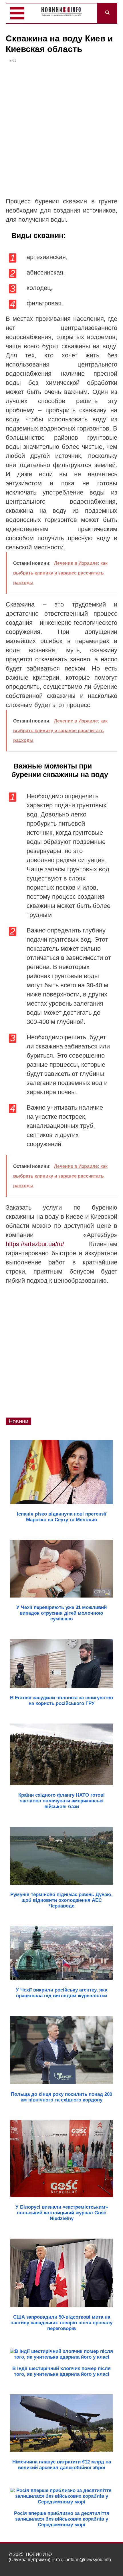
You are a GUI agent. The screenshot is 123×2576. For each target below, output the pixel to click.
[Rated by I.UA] (102, 2565)
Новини (18, 1421)
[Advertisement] (61, 133)
